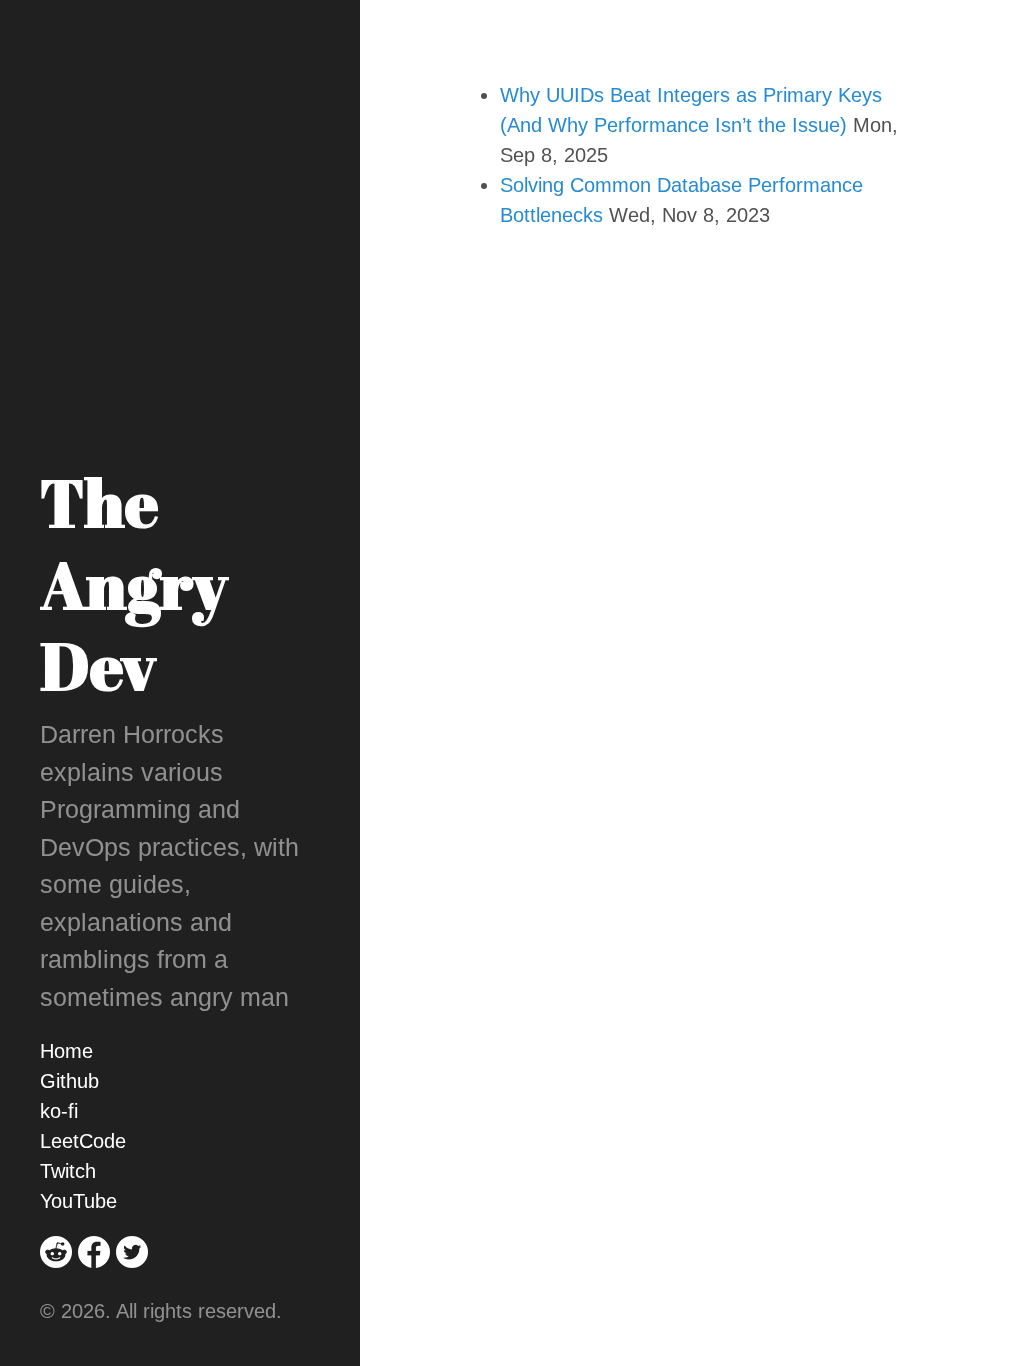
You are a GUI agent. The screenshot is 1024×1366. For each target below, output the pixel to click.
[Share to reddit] (56, 1281)
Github (69, 1081)
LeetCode (83, 1141)
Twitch (68, 1171)
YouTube (78, 1201)
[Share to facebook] (94, 1281)
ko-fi (59, 1111)
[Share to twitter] (132, 1281)
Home (66, 1051)
